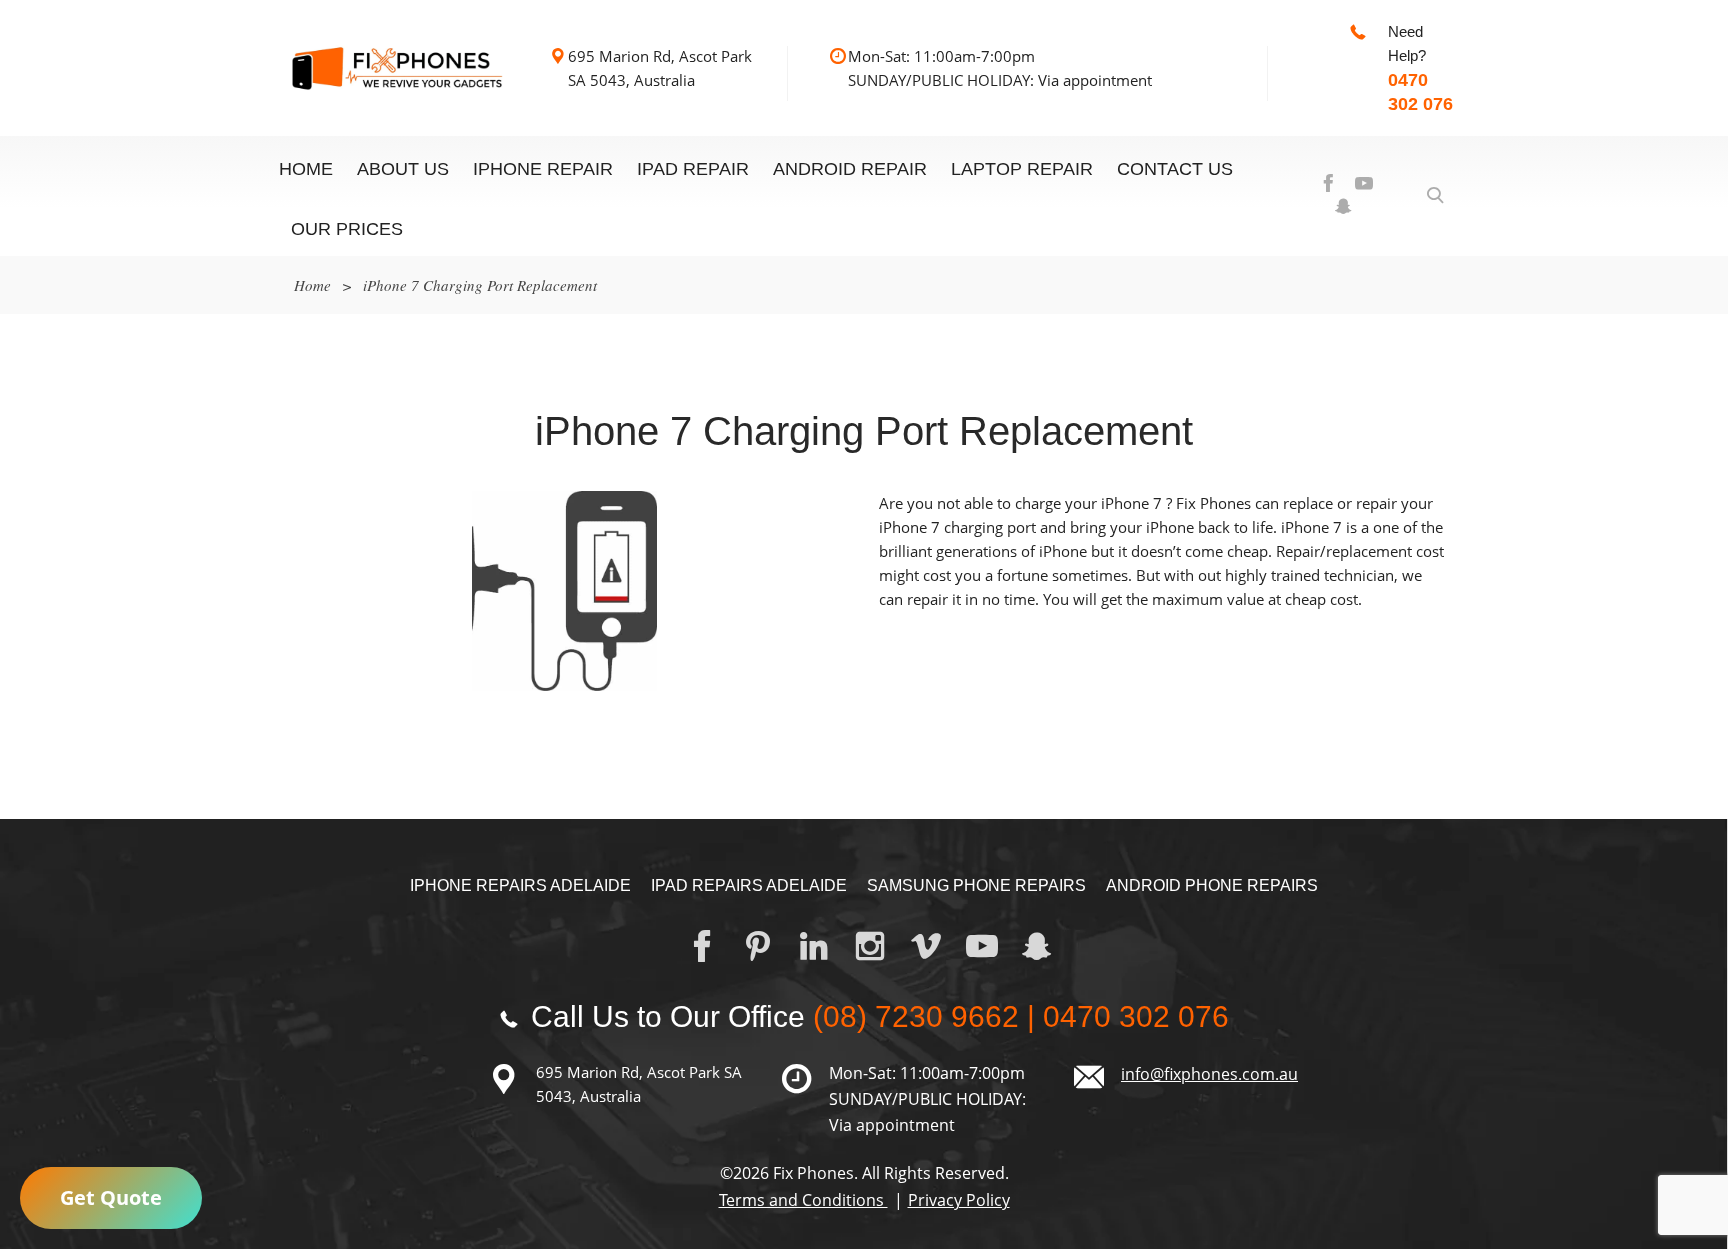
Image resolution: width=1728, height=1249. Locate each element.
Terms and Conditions (803, 1200)
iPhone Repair (543, 169)
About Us (403, 169)
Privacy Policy (959, 1200)
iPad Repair (693, 169)
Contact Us (1175, 169)
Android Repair (850, 169)
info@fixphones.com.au (1209, 1074)
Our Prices (347, 229)
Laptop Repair (1022, 169)
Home (306, 169)
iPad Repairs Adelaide (749, 885)
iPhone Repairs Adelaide (520, 885)
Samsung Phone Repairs (976, 885)
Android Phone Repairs (1212, 885)
